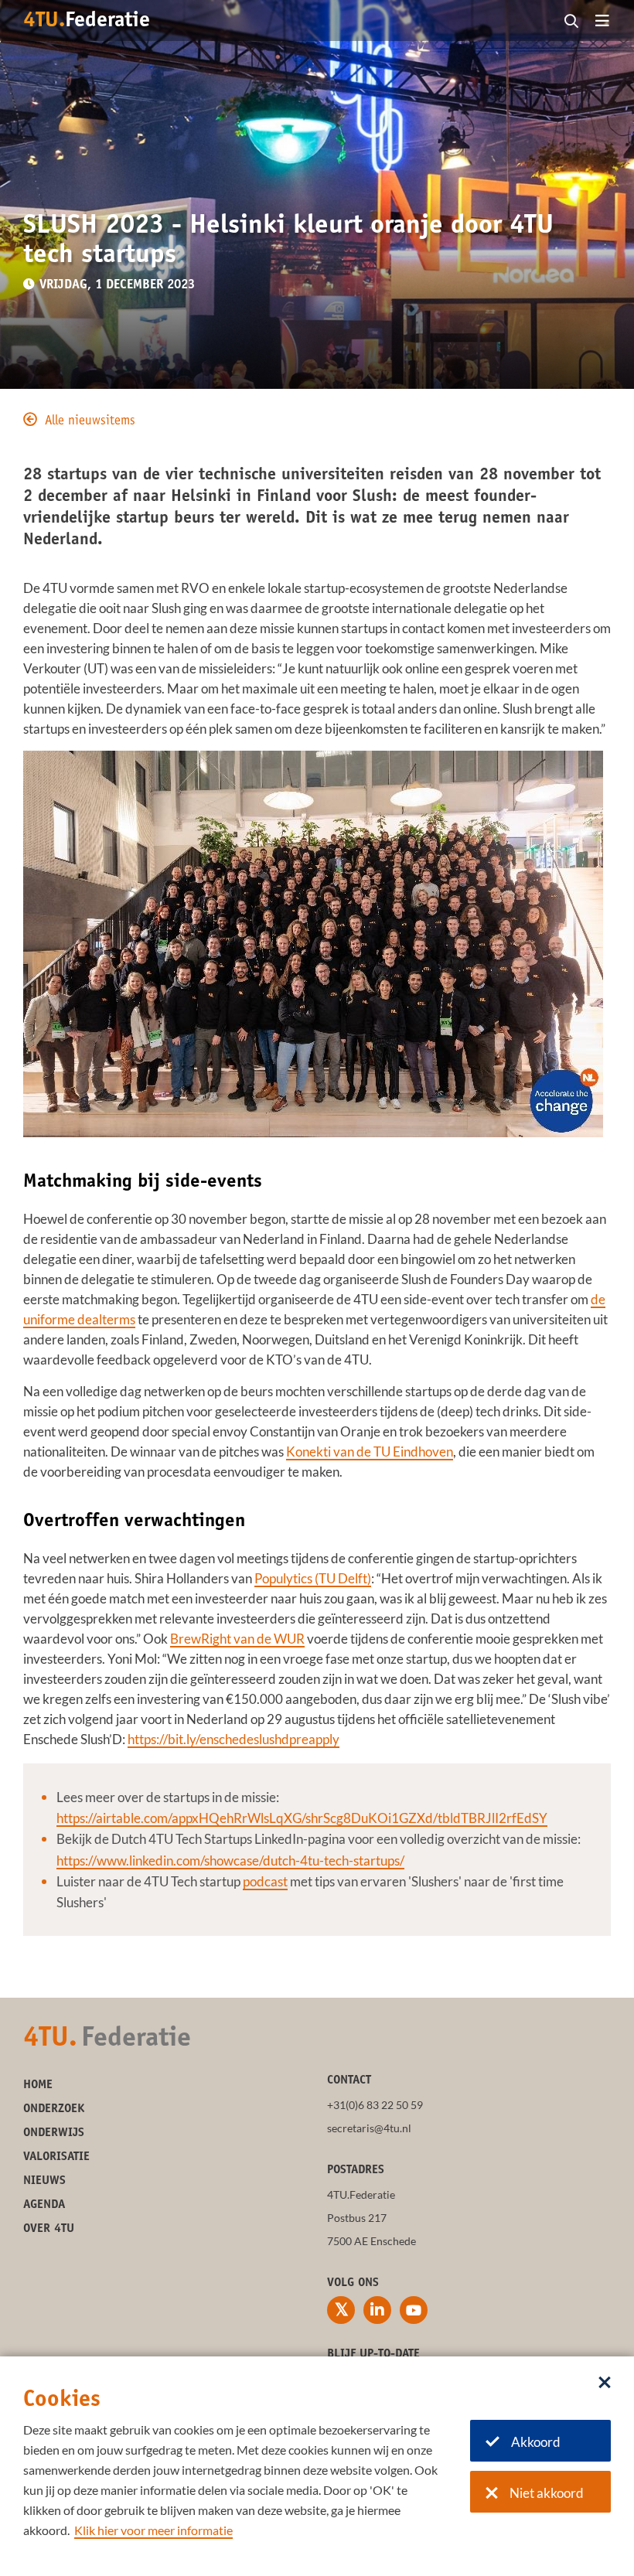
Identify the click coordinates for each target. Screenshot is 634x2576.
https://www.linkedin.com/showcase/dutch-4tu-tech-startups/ (230, 1860)
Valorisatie (56, 2157)
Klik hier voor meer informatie (153, 2530)
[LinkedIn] (377, 2310)
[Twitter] (341, 2310)
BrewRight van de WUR (237, 1639)
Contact (349, 2080)
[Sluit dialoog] (605, 2383)
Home (38, 2085)
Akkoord (536, 2442)
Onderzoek (54, 2109)
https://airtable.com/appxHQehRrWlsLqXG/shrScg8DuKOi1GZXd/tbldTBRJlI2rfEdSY (302, 1818)
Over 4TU (49, 2229)
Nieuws (44, 2181)
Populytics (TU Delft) (313, 1578)
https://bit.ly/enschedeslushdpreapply (233, 1739)
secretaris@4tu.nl (369, 2128)
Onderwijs (54, 2133)
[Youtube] (414, 2310)
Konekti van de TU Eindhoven (370, 1452)
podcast (265, 1881)
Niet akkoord (547, 2493)
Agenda (44, 2205)
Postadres (356, 2170)
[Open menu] (602, 22)
